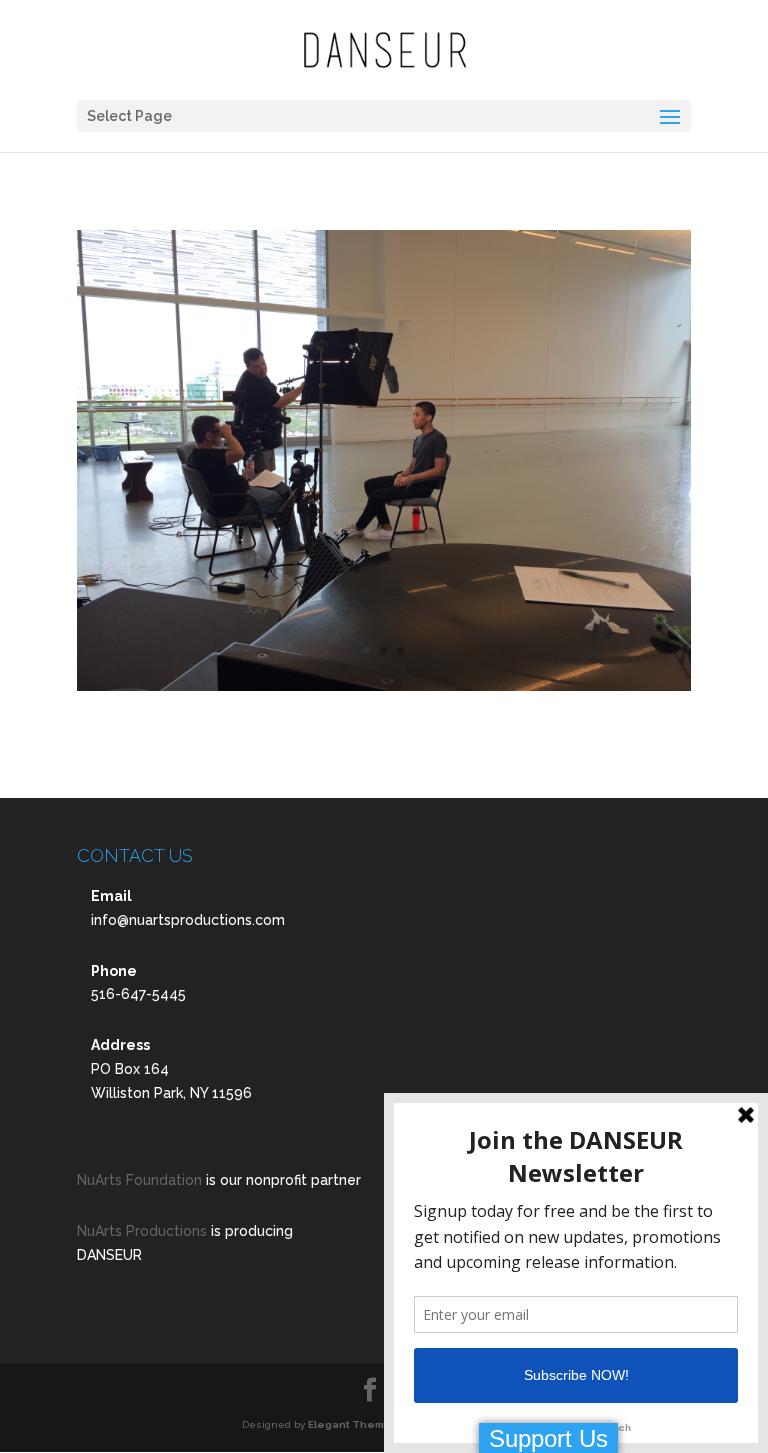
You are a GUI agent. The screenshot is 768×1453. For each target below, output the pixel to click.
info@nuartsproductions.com (188, 920)
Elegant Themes (353, 1424)
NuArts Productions (142, 1231)
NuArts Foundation (139, 1180)
